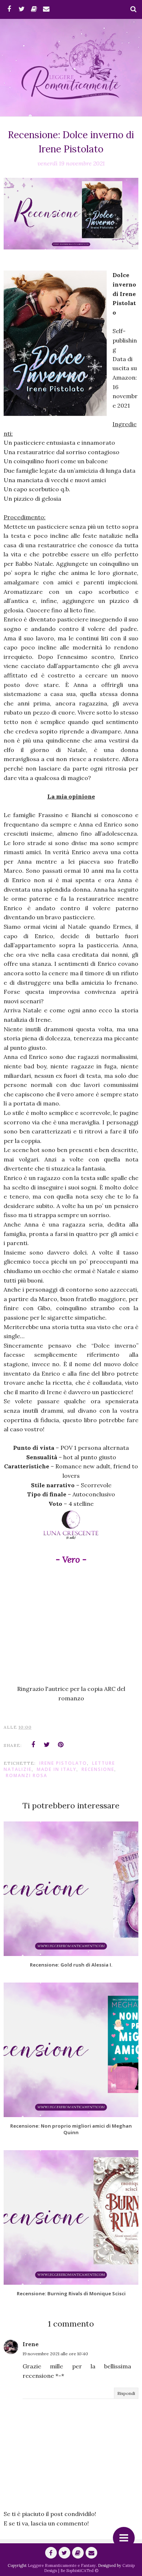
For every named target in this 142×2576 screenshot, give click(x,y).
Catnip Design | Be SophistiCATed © (89, 2568)
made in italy (57, 1769)
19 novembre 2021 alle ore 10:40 (55, 2354)
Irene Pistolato (63, 1763)
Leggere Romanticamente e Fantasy (62, 2565)
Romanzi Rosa (27, 1775)
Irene (31, 2344)
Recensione (98, 1769)
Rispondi (126, 2393)
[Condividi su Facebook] (33, 1745)
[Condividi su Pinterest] (61, 1745)
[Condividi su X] (47, 1745)
